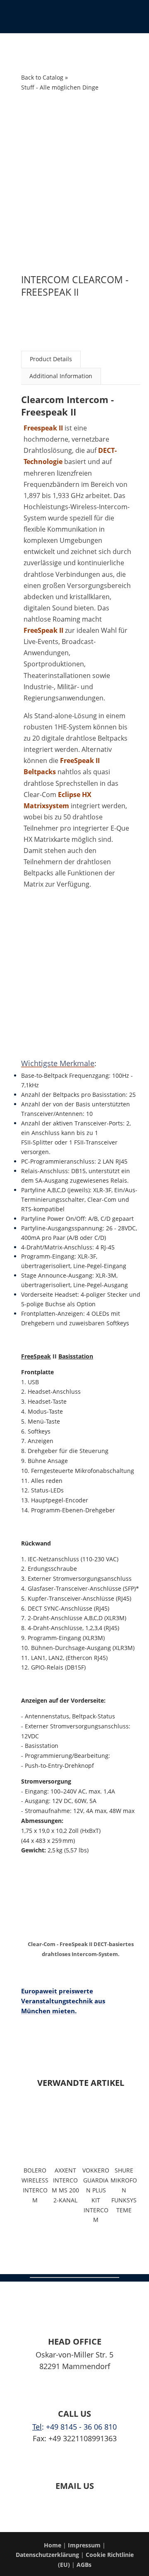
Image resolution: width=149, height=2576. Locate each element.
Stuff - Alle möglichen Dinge (60, 87)
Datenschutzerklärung (47, 2555)
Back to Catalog (43, 77)
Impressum (85, 2545)
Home (53, 2545)
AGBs (84, 2565)
